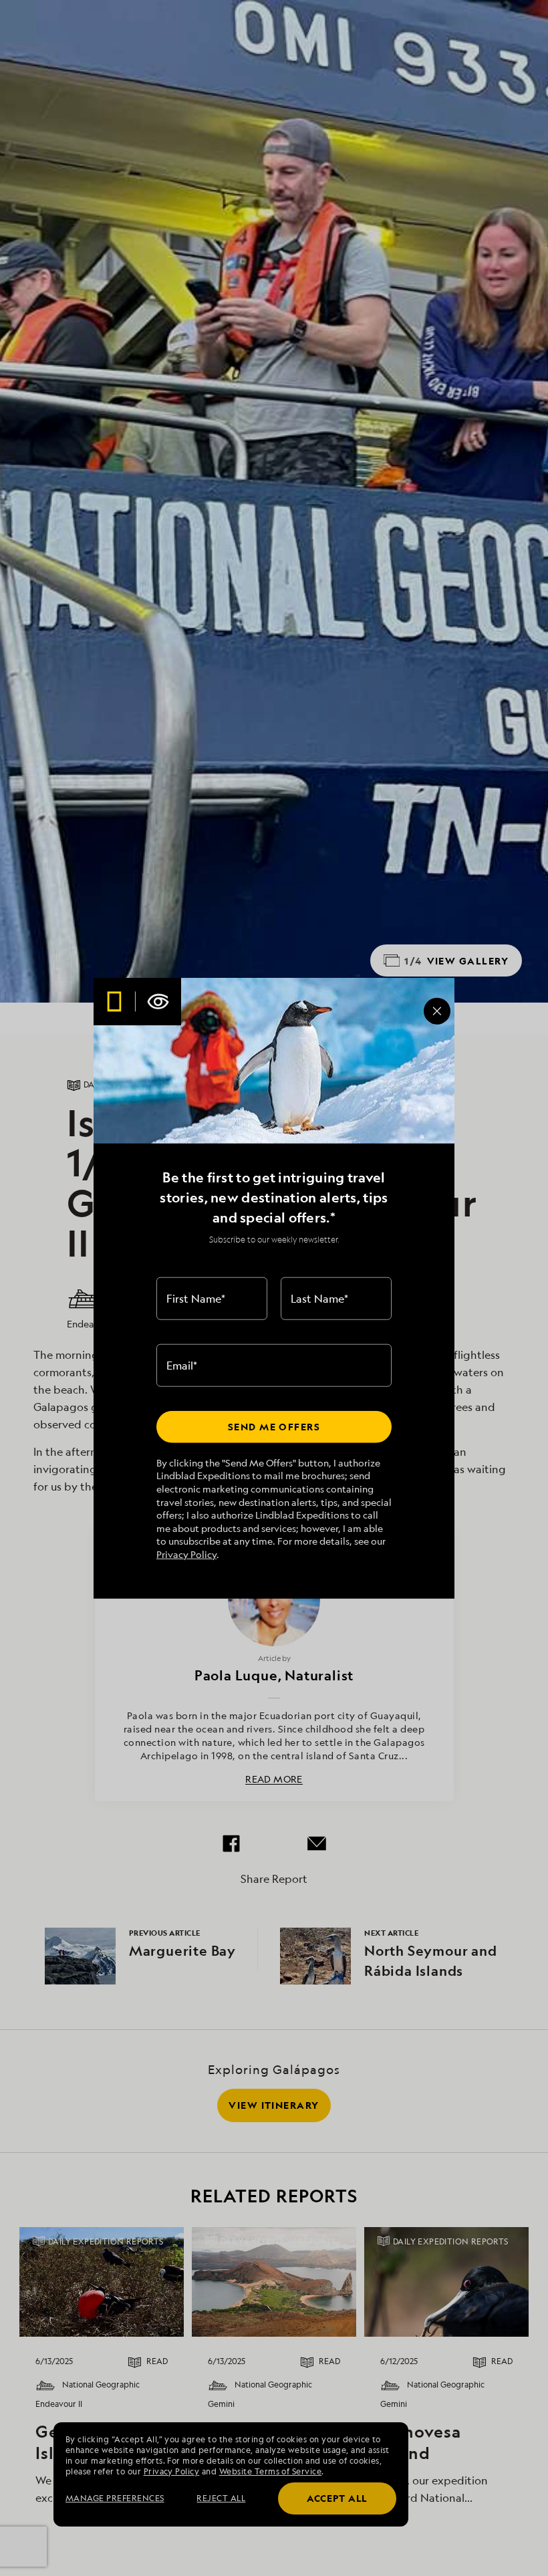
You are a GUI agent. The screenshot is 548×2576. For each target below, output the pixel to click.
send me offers (274, 1427)
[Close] (437, 1011)
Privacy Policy (186, 1554)
